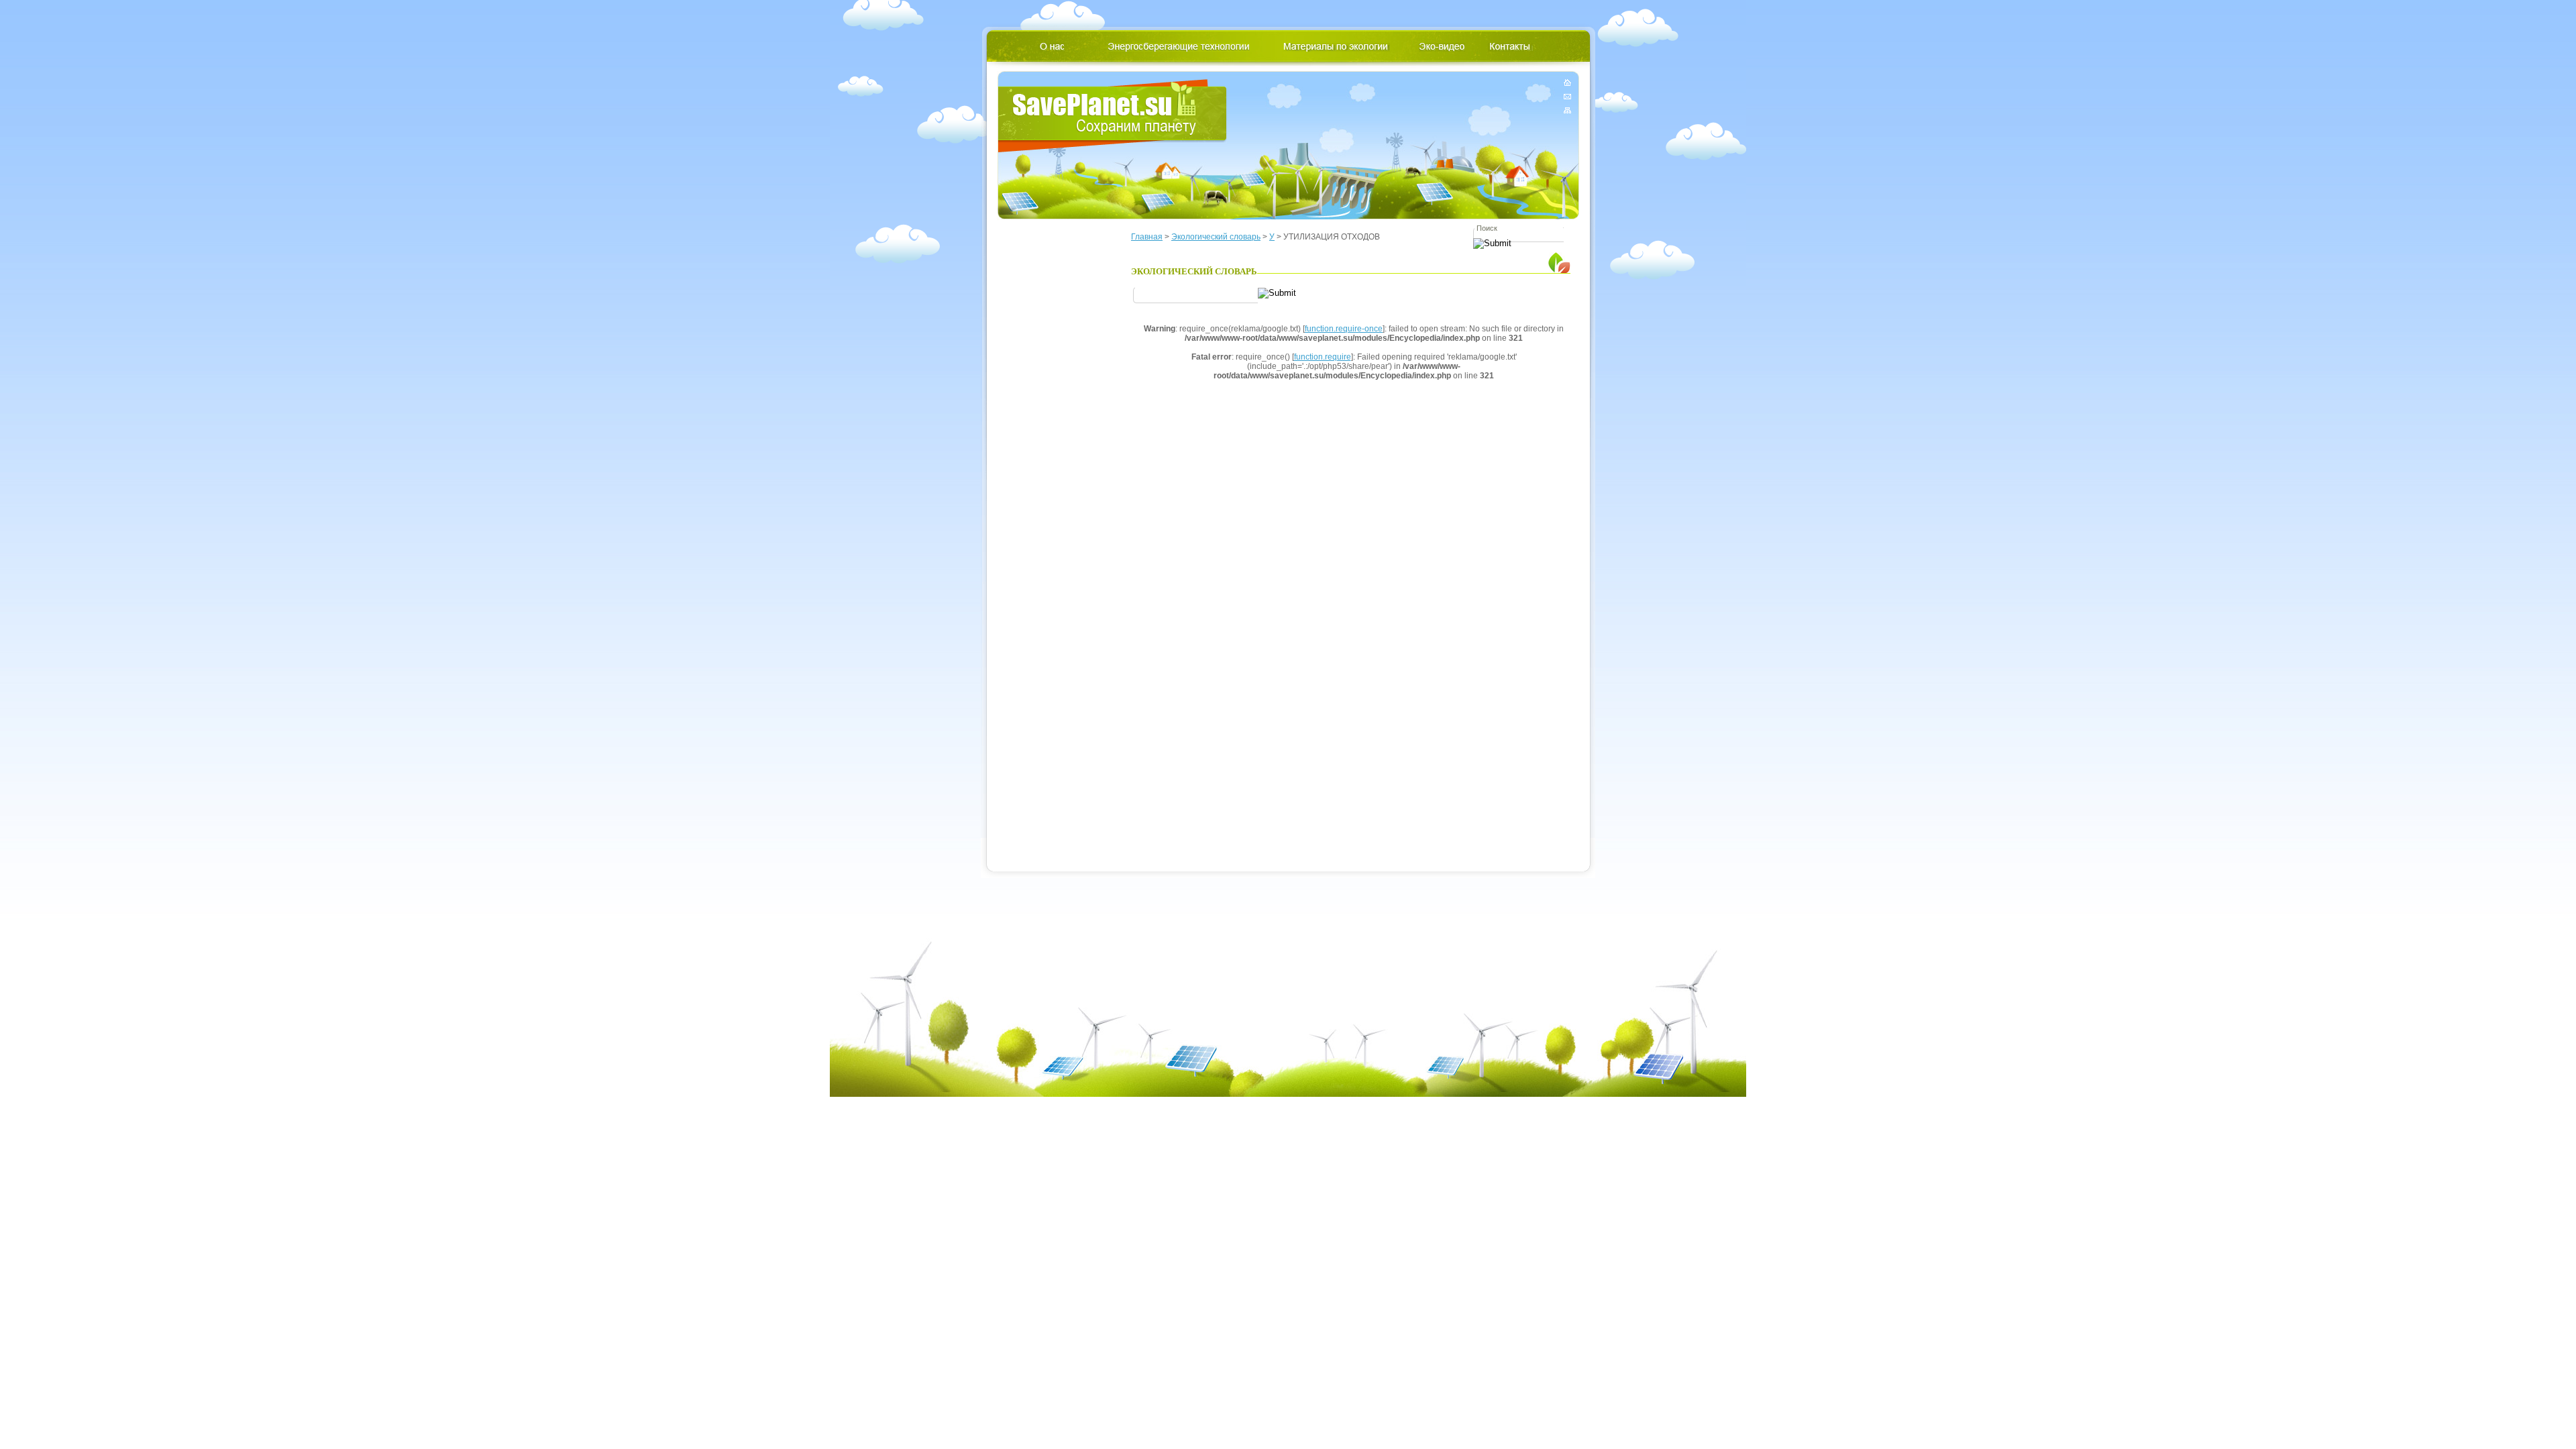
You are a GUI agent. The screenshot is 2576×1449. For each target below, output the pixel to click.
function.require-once (1344, 329)
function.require (1323, 357)
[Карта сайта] (1567, 108)
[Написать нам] (1567, 96)
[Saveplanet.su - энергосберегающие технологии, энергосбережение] (1113, 116)
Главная (1147, 237)
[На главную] (1567, 85)
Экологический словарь (1216, 237)
